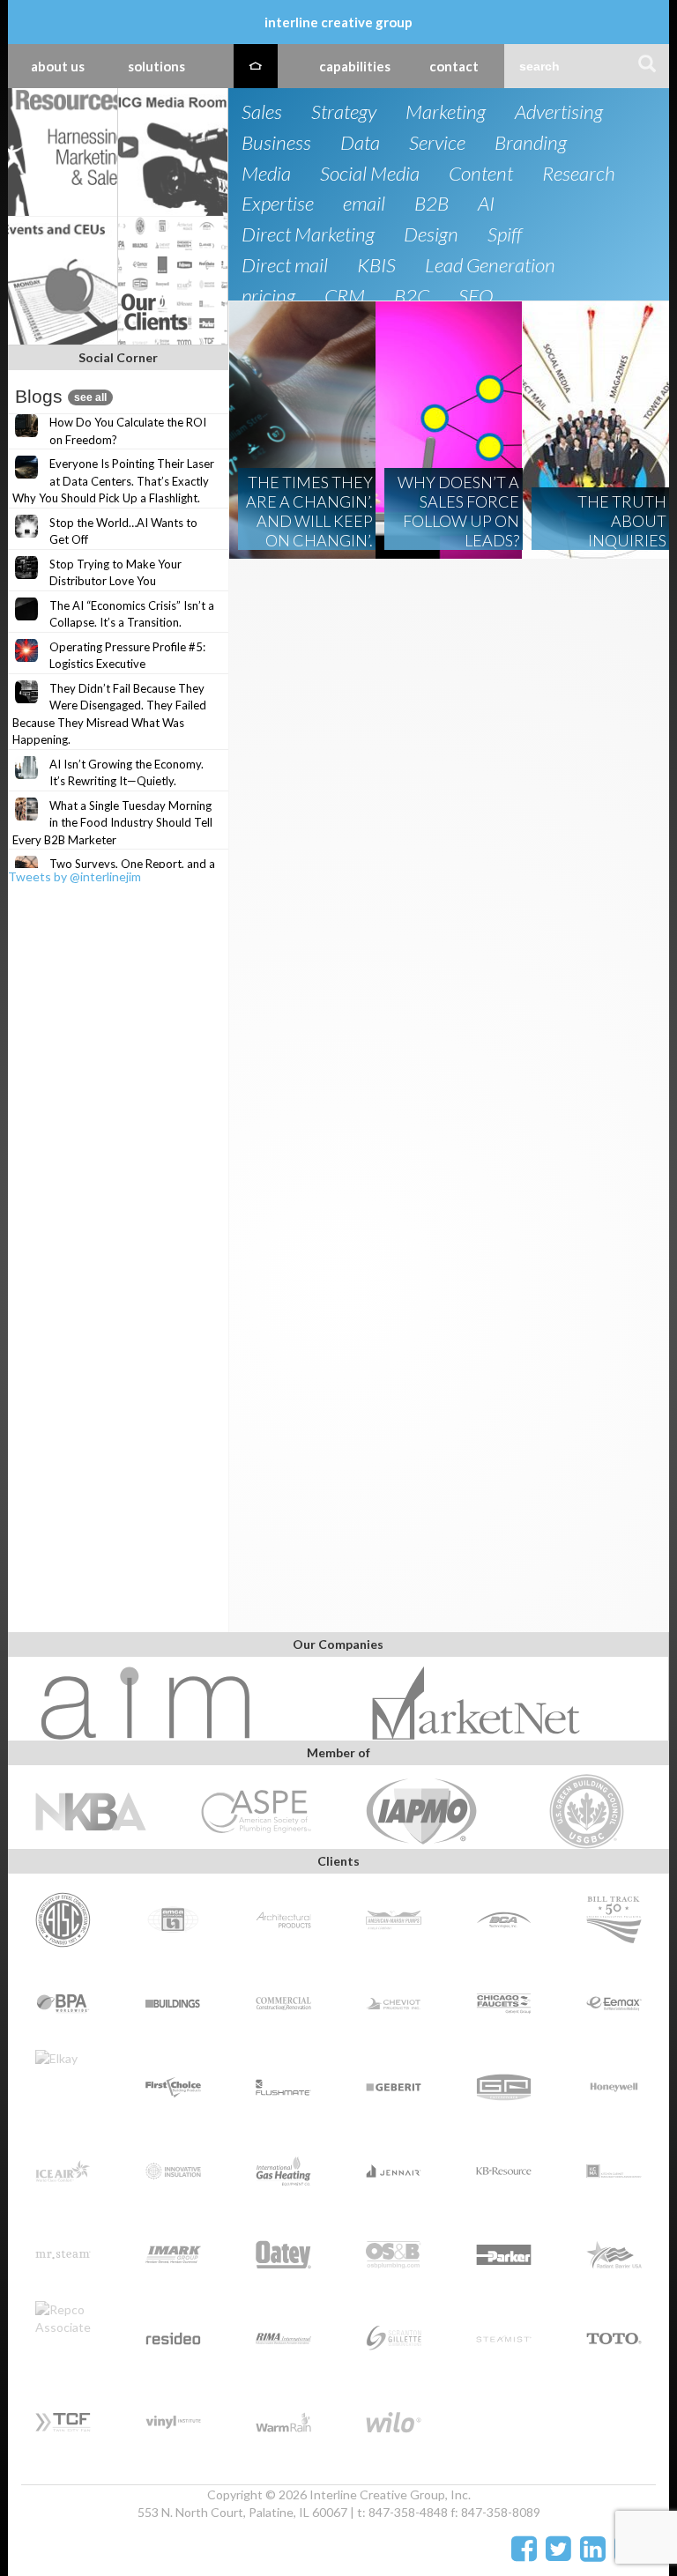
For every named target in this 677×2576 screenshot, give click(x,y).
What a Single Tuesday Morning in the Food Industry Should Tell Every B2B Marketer (112, 823)
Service (437, 143)
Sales (262, 112)
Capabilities (355, 66)
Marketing (446, 112)
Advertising (559, 112)
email (364, 204)
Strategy (344, 112)
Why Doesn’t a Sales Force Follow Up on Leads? (458, 511)
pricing (268, 297)
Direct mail (285, 266)
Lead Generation (490, 266)
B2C (412, 297)
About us (58, 66)
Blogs (61, 396)
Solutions (156, 66)
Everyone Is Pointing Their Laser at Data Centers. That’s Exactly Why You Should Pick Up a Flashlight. (113, 481)
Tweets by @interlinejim (74, 876)
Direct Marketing (308, 235)
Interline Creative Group (338, 22)
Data (360, 143)
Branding (531, 143)
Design (431, 235)
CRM (345, 297)
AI (486, 204)
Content (481, 174)
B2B (431, 204)
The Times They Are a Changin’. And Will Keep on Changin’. (309, 511)
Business (276, 143)
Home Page (256, 66)
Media (266, 174)
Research (579, 174)
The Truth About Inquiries (622, 521)
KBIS (376, 266)
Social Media (370, 174)
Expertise (278, 204)
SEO (476, 297)
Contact (454, 66)
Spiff (505, 235)
